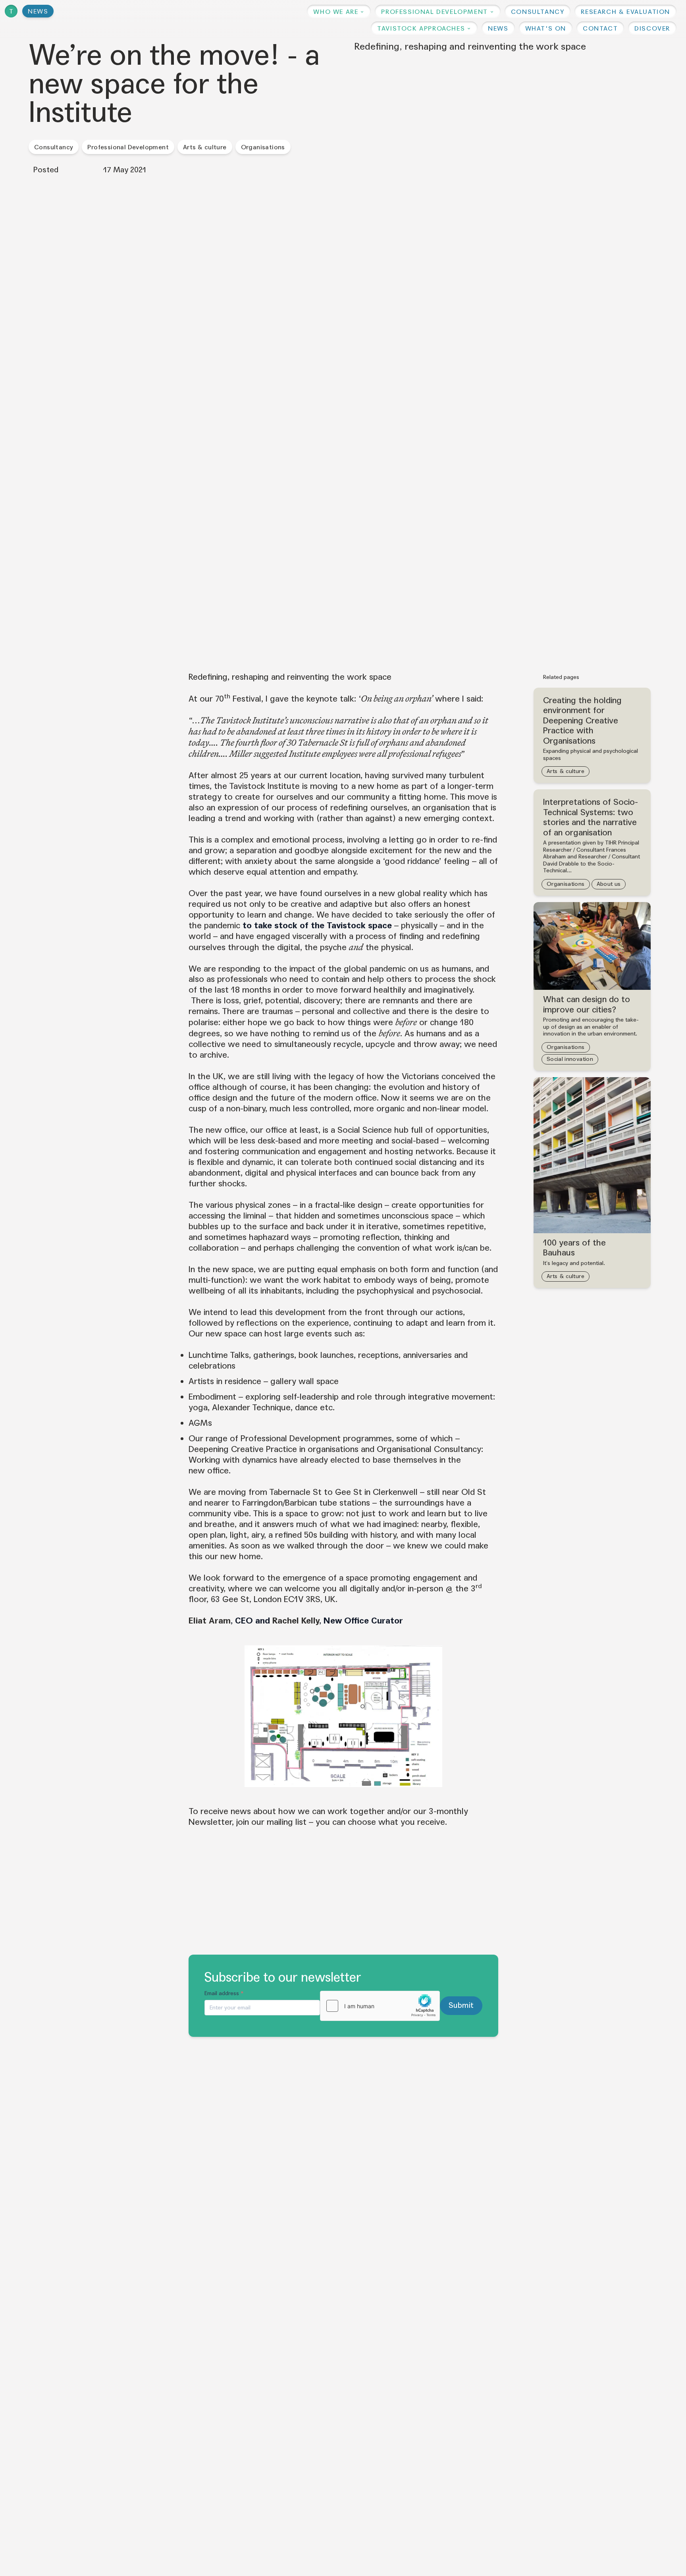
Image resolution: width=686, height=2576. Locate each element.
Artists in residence (225, 1381)
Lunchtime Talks (219, 1355)
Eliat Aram (210, 1621)
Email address (224, 1993)
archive (213, 1055)
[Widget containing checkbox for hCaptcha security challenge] (380, 2006)
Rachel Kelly (296, 1621)
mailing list (287, 1822)
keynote (322, 699)
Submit (461, 2005)
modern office (350, 1098)
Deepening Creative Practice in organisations (274, 1449)
